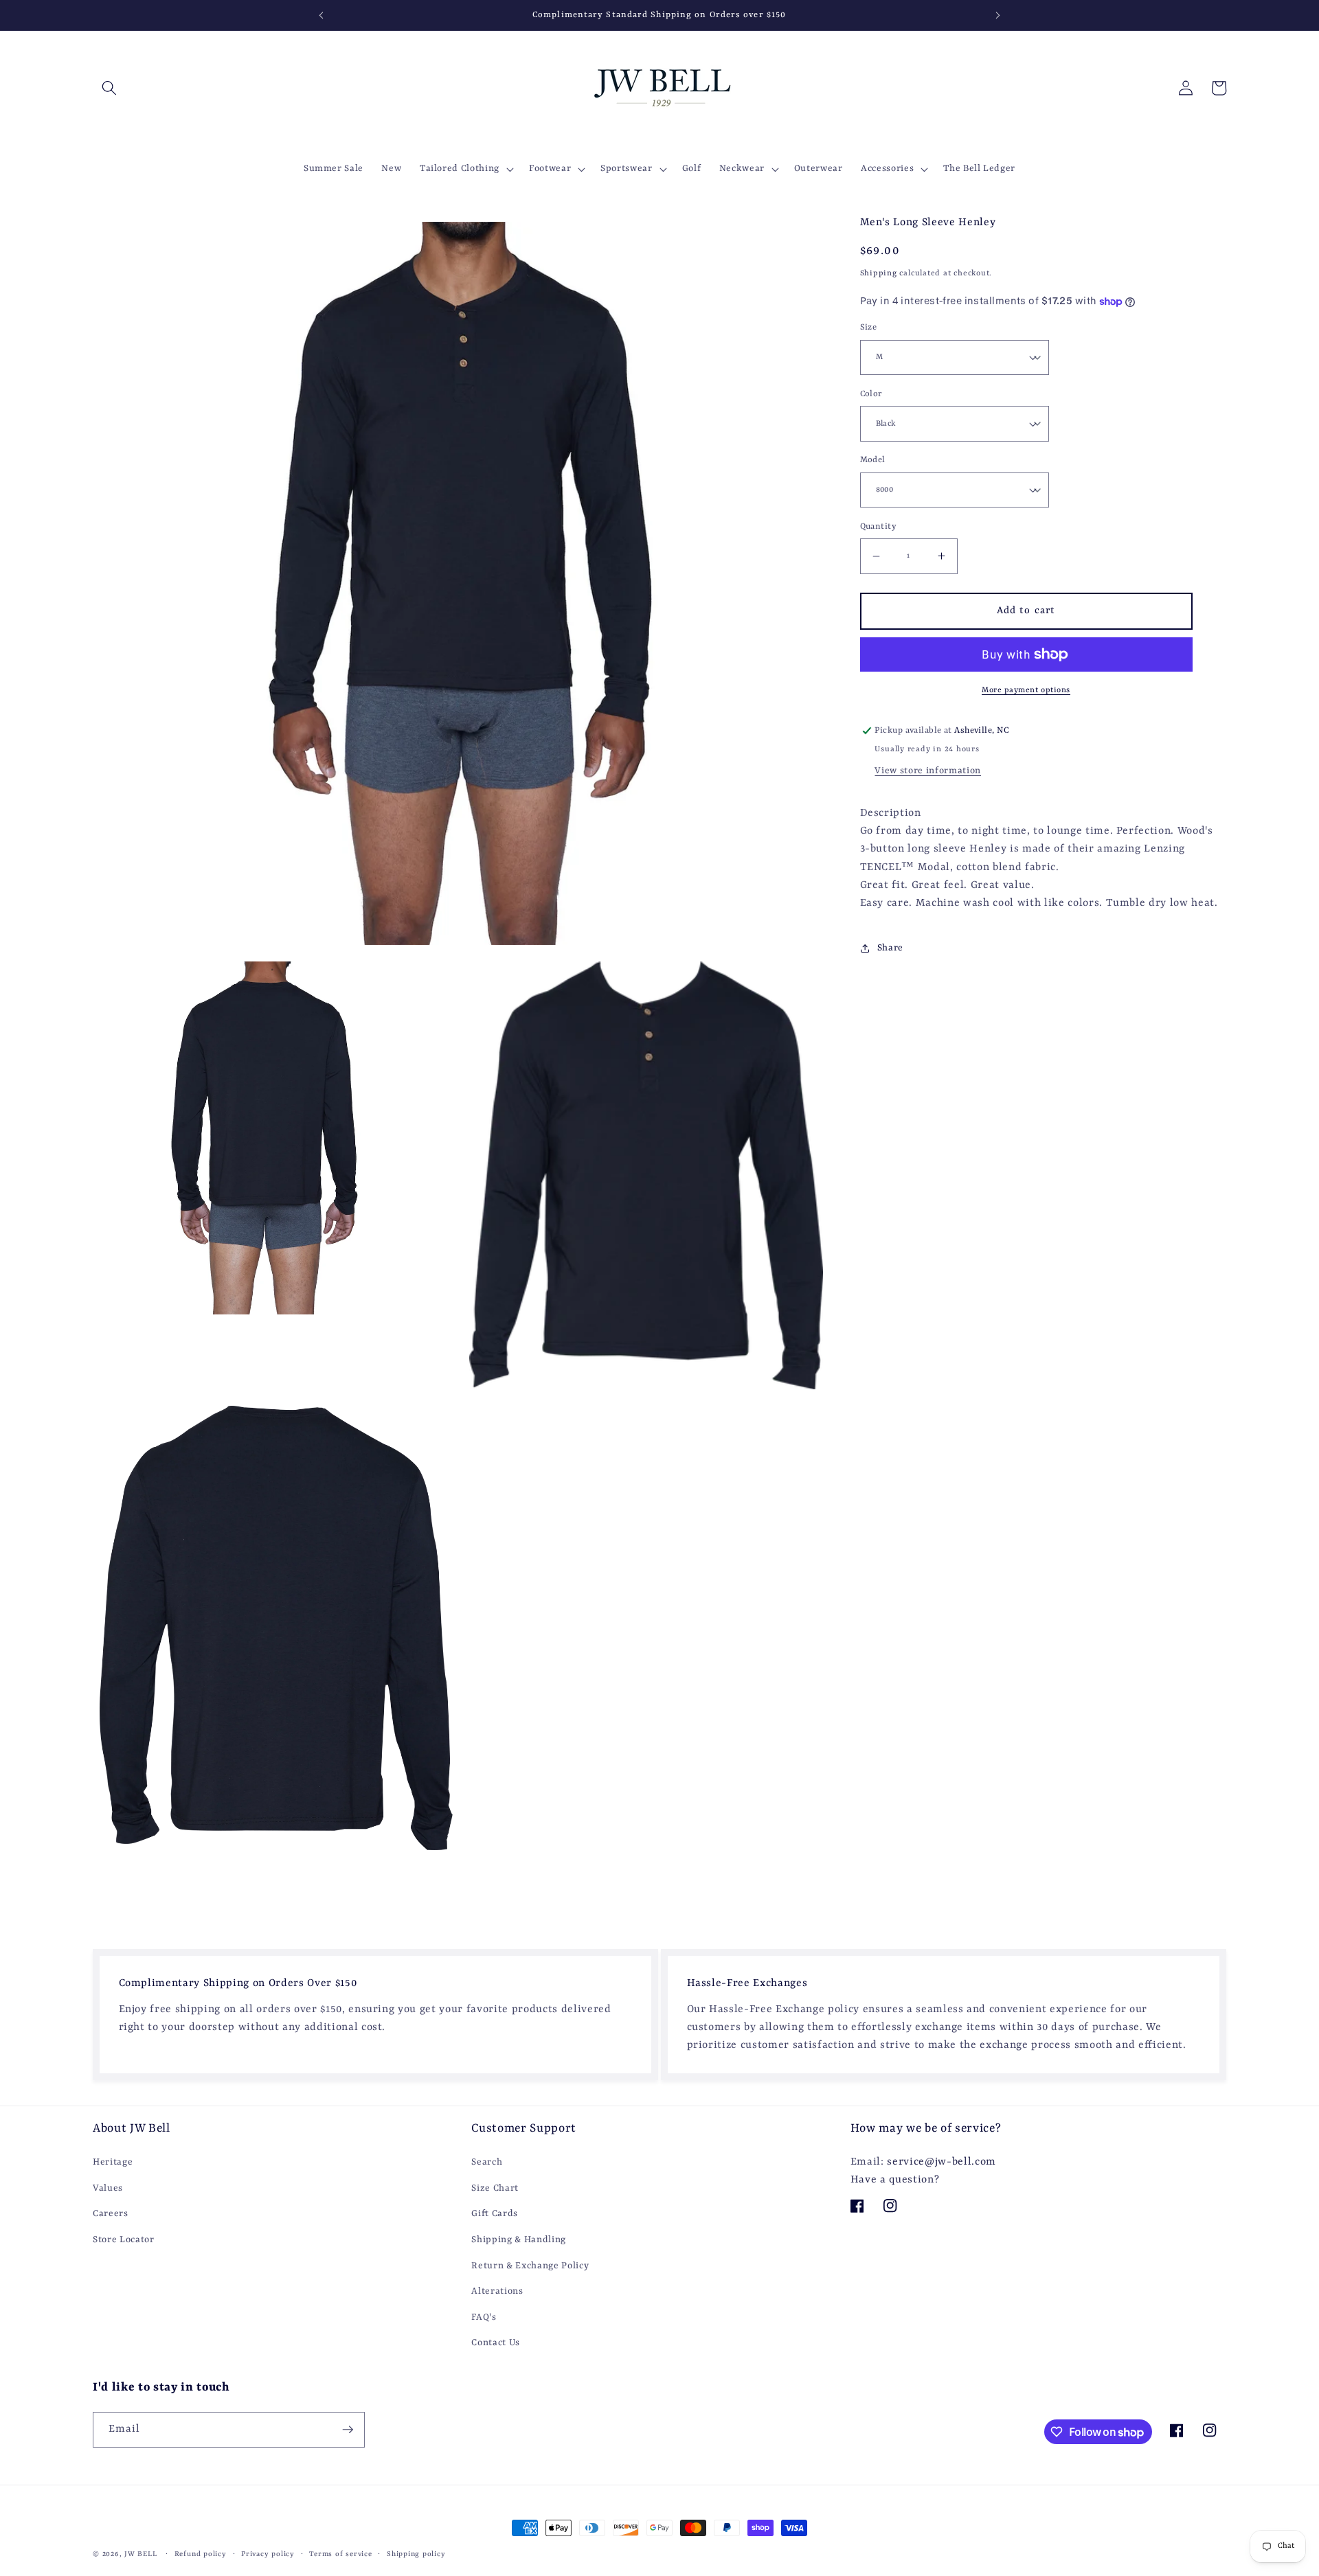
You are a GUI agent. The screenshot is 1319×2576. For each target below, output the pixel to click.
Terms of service (340, 2554)
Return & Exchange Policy (530, 2265)
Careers (111, 2214)
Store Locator (124, 2240)
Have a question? (895, 2180)
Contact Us (496, 2343)
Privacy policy (268, 2554)
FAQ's (484, 2317)
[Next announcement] (998, 15)
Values (108, 2188)
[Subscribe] (348, 2430)
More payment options (1026, 690)
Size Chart (495, 2188)
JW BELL (142, 2554)
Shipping (879, 273)
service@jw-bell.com (942, 2162)
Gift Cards (495, 2214)
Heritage (113, 2162)
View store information (928, 771)
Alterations (497, 2291)
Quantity (879, 527)
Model (873, 460)
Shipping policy (416, 2554)
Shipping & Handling (519, 2240)
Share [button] (890, 948)
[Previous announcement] (321, 15)
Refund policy (201, 2554)
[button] (109, 88)
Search (487, 2162)
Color (871, 394)
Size (869, 328)
